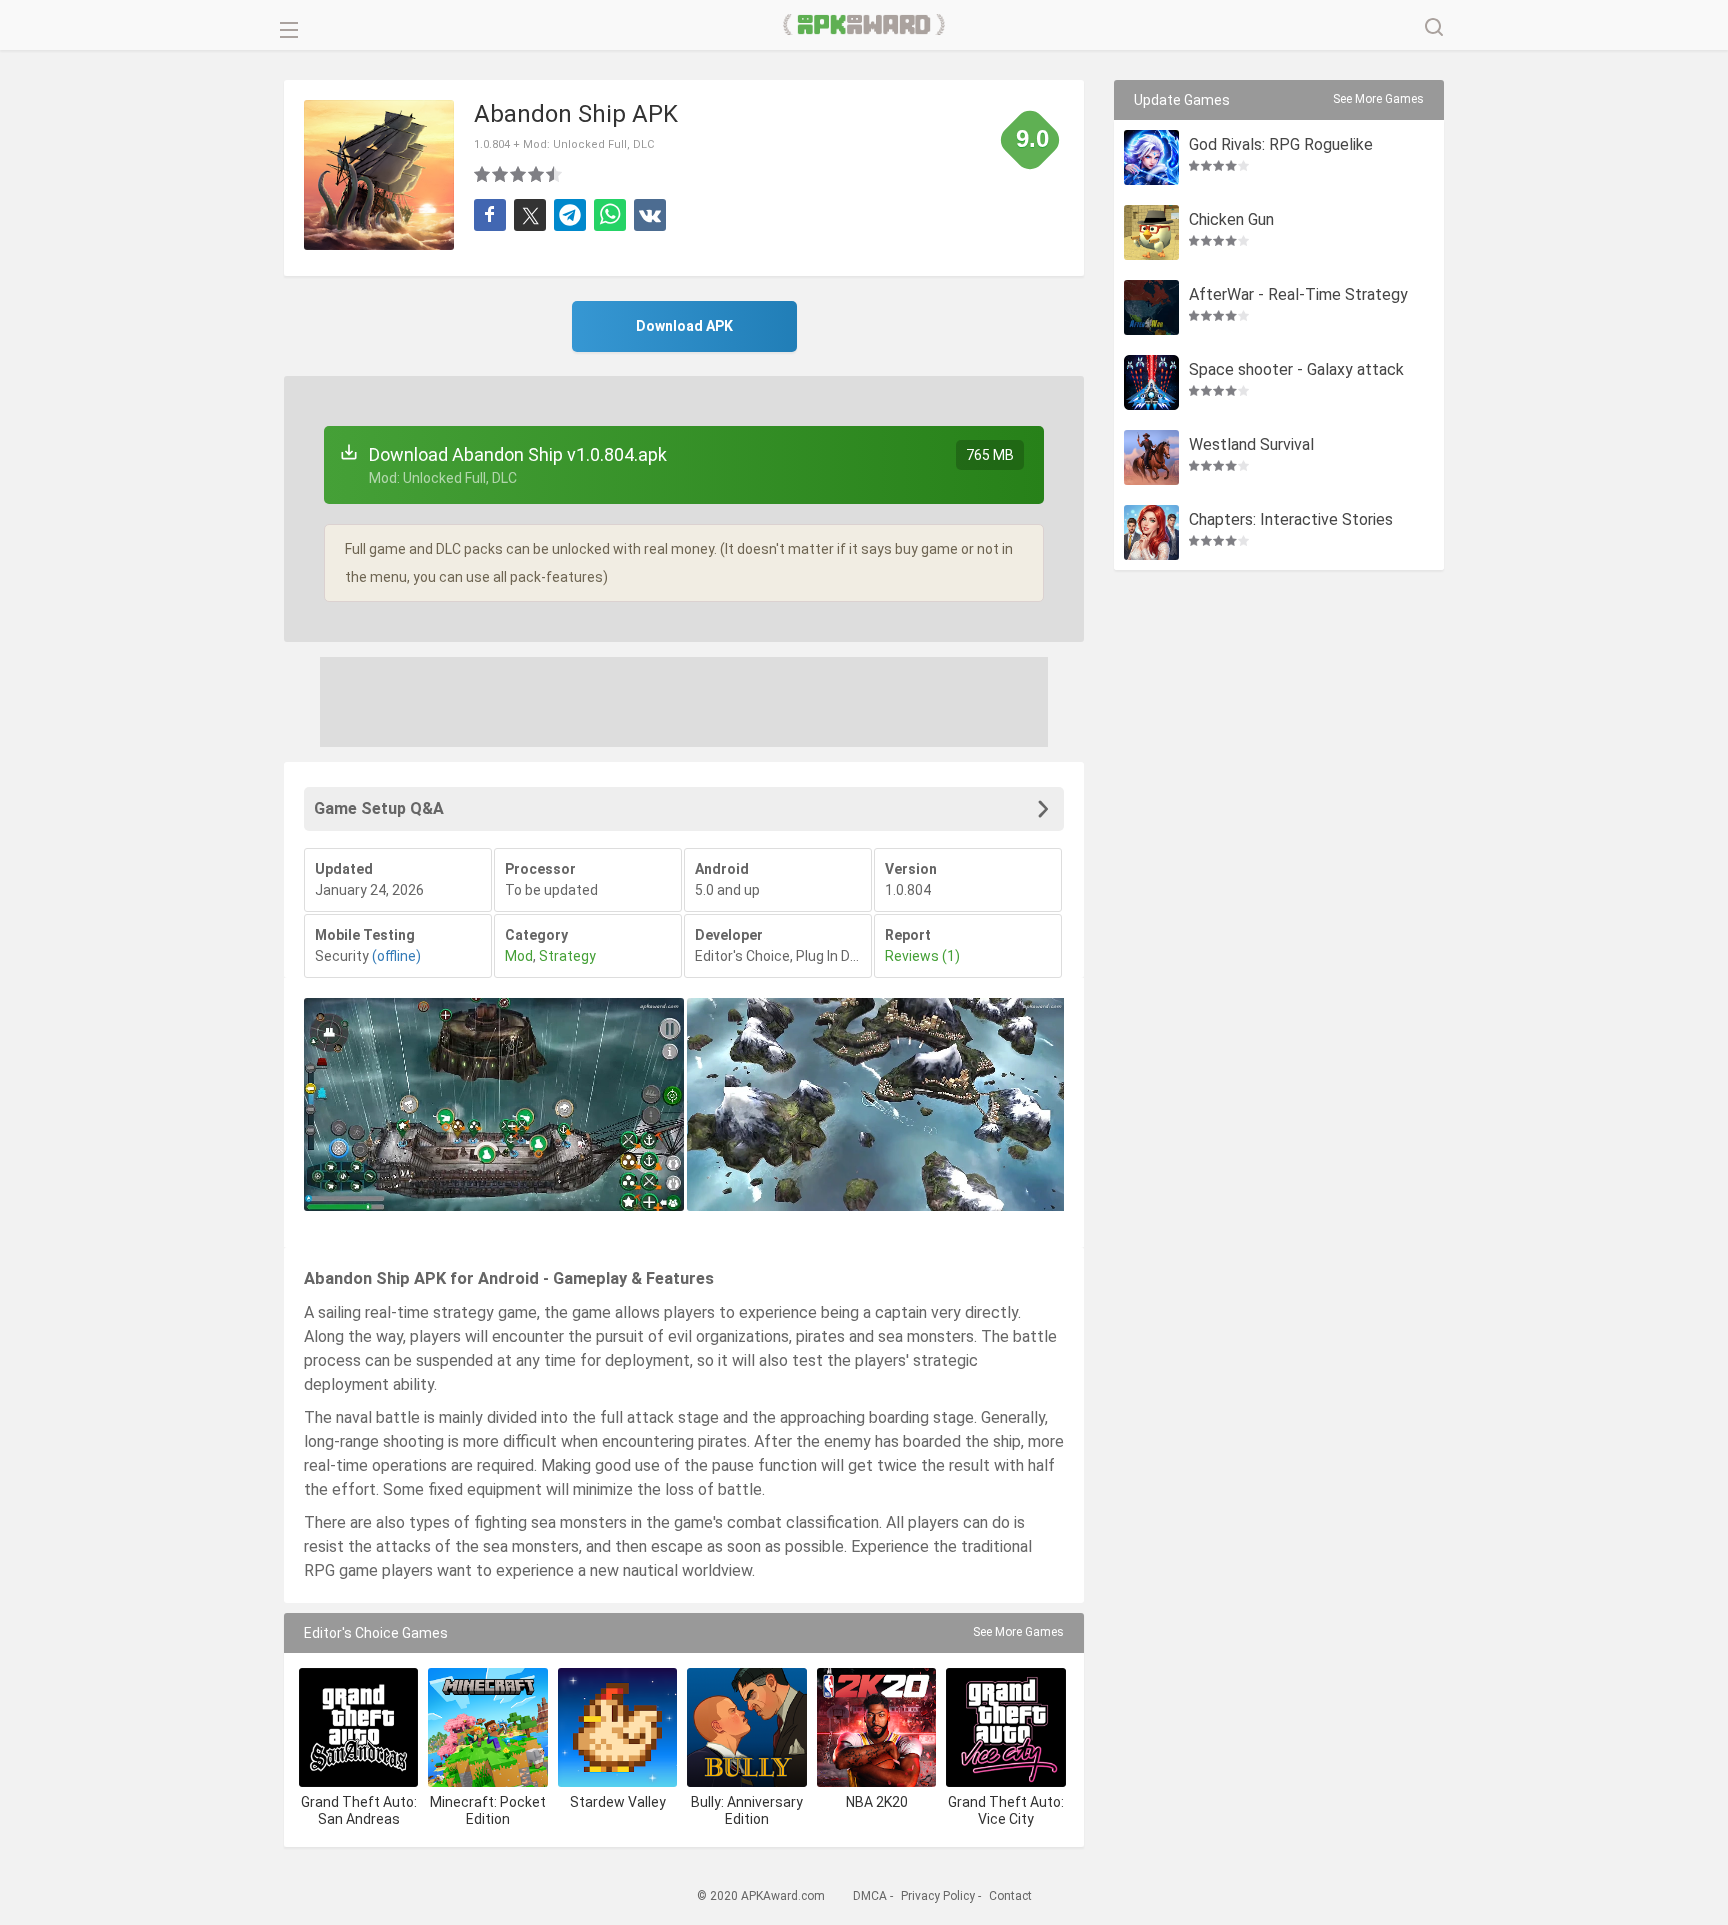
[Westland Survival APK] (1151, 457)
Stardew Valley (618, 1802)
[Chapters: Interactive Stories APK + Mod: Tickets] (1151, 532)
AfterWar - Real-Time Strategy (1298, 295)
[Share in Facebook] (490, 215)
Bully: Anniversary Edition (747, 1810)
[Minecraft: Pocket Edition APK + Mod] (487, 1727)
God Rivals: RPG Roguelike (1281, 145)
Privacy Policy (938, 1896)
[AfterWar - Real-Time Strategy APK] (1151, 307)
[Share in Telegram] (570, 215)
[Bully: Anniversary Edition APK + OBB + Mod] (746, 1727)
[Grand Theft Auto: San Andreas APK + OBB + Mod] (358, 1727)
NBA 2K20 (877, 1802)
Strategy (567, 956)
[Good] (519, 174)
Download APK (684, 326)
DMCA (870, 1896)
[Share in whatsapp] (610, 215)
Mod (519, 956)
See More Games (1018, 1632)
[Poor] (483, 174)
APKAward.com (864, 25)
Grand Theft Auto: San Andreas (359, 1810)
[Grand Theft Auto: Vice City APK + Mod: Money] (1005, 1727)
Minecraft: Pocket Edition (488, 1810)
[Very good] (537, 174)
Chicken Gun (1231, 220)
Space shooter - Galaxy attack (1296, 370)
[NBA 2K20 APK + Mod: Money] (876, 1727)
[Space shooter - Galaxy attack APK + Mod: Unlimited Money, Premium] (1151, 382)
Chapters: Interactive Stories (1291, 520)
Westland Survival (1251, 445)
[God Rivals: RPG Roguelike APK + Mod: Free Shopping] (1151, 157)
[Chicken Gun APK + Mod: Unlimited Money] (1151, 232)
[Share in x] (530, 215)
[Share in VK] (650, 215)
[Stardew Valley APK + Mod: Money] (617, 1727)
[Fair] (501, 174)
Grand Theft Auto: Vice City (1006, 1810)
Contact (1010, 1896)
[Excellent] (555, 174)
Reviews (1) (922, 956)
